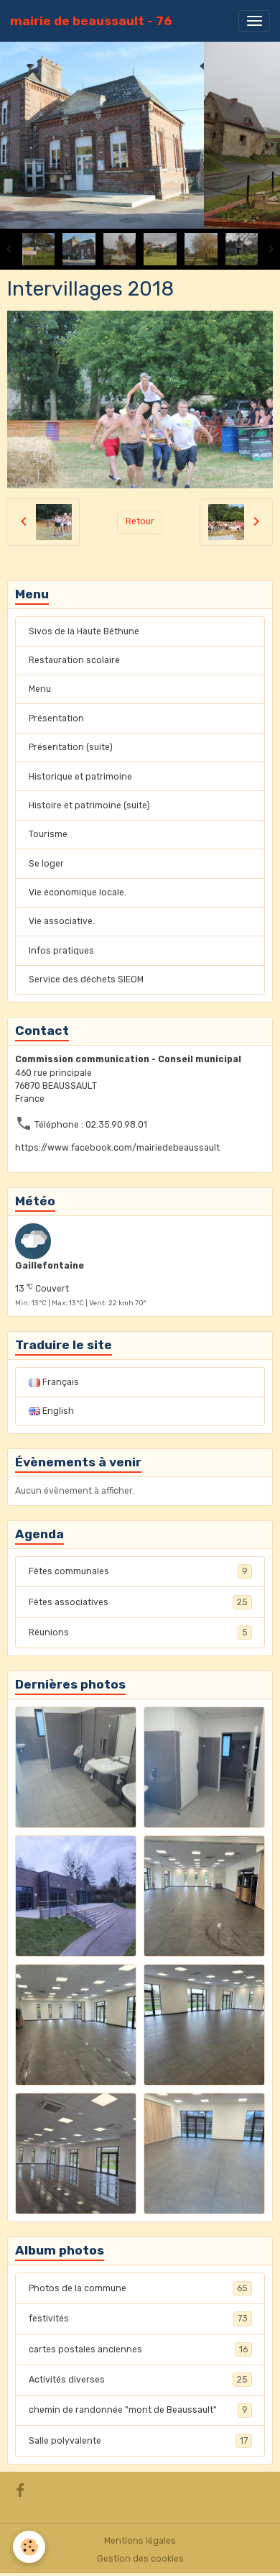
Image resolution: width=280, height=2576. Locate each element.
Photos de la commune (138, 2288)
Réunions (138, 1632)
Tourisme (48, 834)
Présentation (56, 718)
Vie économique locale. (78, 892)
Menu (40, 689)
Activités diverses (138, 2380)
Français (60, 1382)
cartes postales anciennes (138, 2349)
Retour (140, 521)
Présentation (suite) (71, 747)
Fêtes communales (138, 1571)
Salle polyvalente (138, 2441)
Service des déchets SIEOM (86, 979)
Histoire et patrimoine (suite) (89, 805)
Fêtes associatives (138, 1602)
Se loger (46, 864)
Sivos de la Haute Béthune (84, 631)
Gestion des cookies (140, 2559)
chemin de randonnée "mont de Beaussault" (138, 2410)
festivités (138, 2319)
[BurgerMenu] (254, 21)
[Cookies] (29, 2547)
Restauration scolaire (74, 660)
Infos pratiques (61, 951)
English (57, 1411)
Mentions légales (140, 2541)
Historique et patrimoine (80, 777)
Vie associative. (62, 921)
